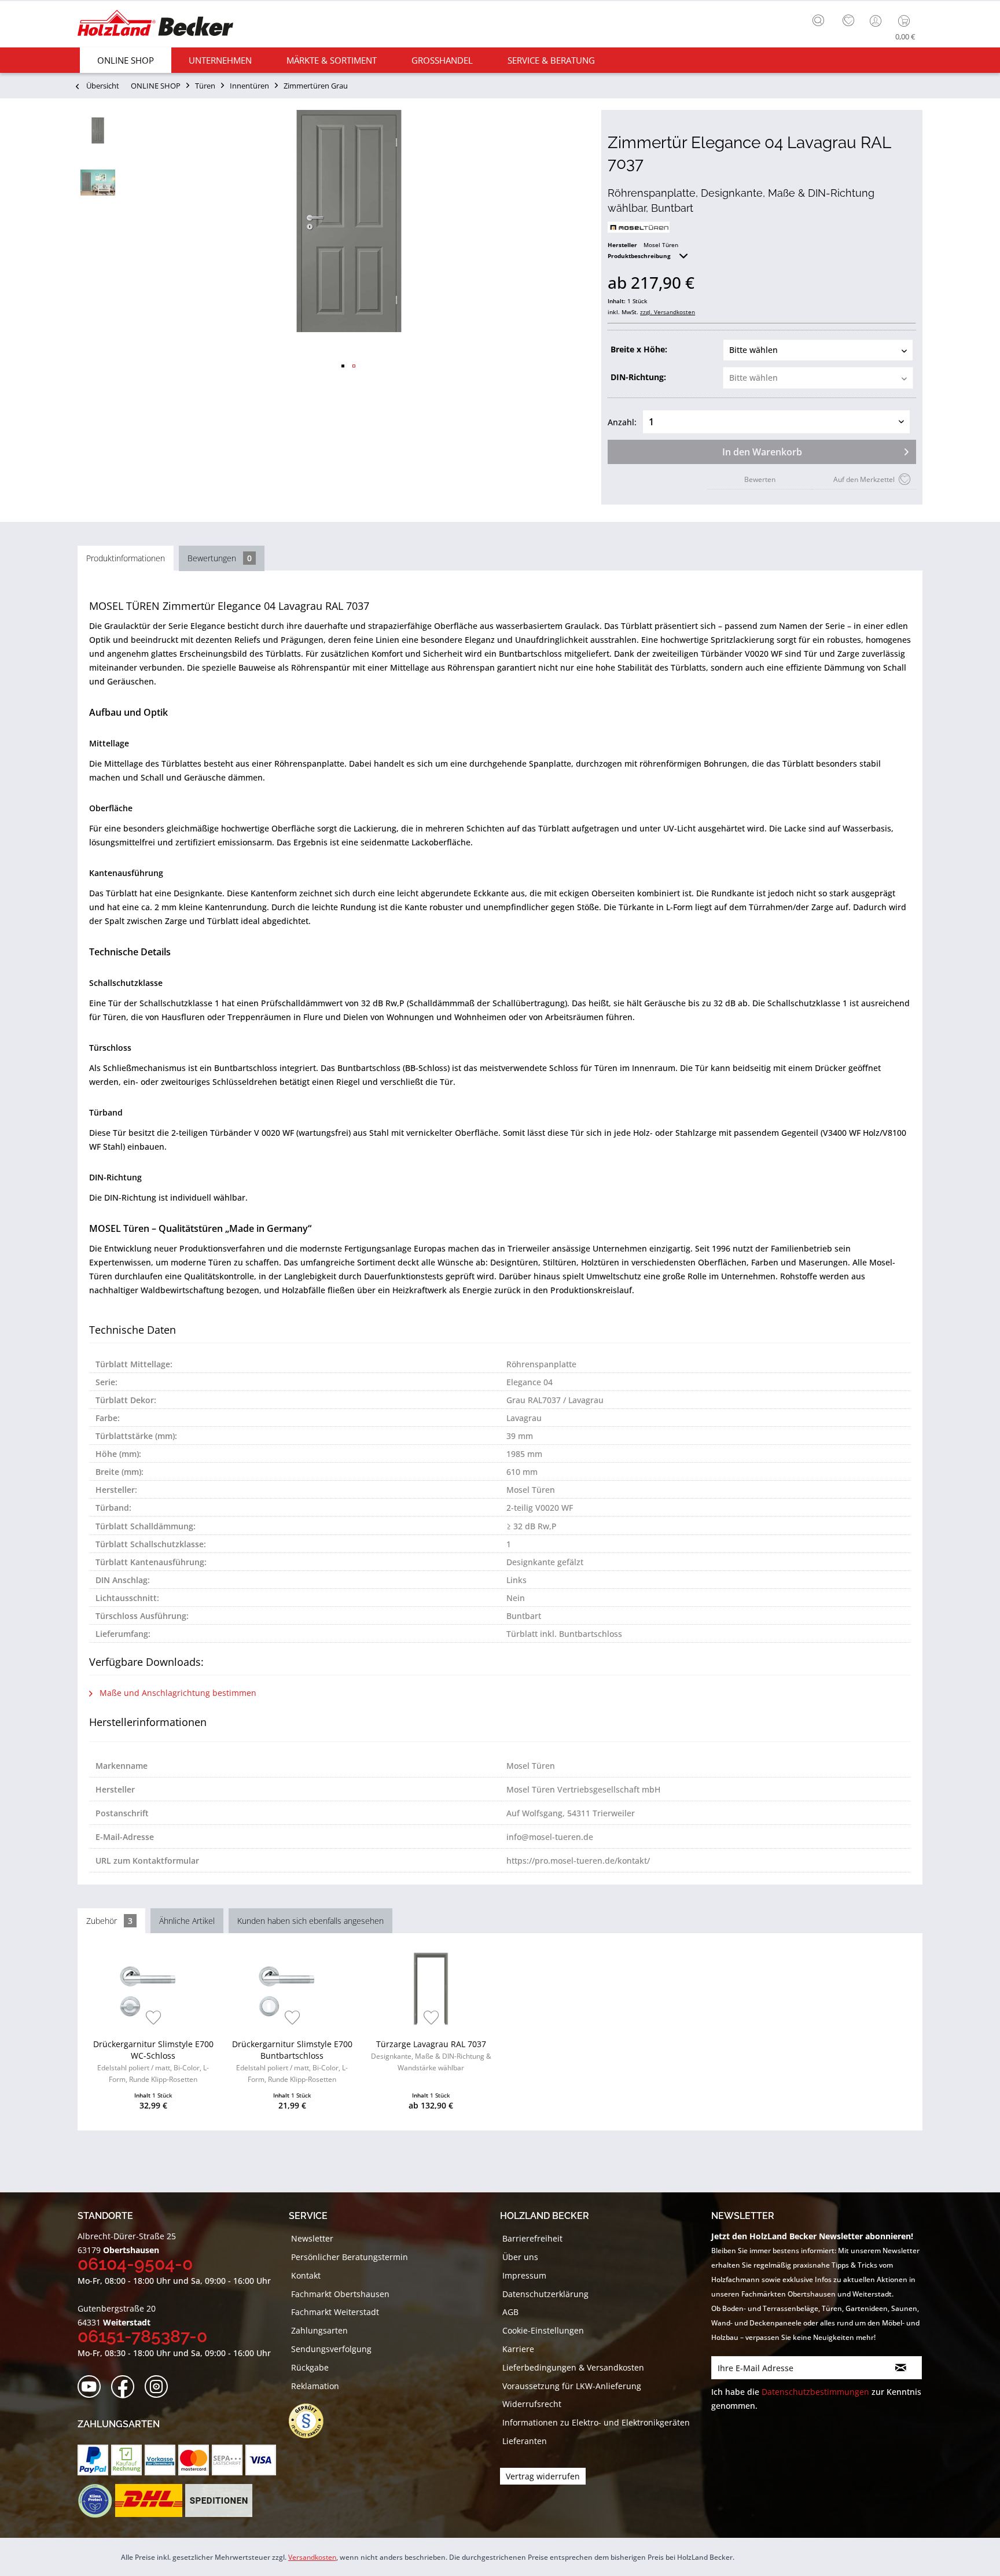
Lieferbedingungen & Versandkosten (573, 2367)
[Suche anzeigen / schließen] (818, 20)
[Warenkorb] (907, 21)
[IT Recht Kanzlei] (312, 2421)
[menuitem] (821, 19)
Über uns (520, 2257)
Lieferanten (525, 2441)
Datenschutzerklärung (545, 2294)
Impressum (524, 2275)
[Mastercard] (194, 2460)
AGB (510, 2312)
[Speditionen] (219, 2501)
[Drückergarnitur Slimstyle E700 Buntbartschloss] (292, 1989)
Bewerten (760, 479)
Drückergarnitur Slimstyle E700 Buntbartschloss (292, 2061)
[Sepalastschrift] (227, 2460)
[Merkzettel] (848, 21)
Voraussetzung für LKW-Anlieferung (572, 2386)
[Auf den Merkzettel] (154, 2019)
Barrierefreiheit (532, 2238)
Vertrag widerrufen (543, 2476)
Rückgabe (310, 2367)
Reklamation (315, 2386)
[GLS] (95, 2501)
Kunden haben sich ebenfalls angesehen (310, 1921)
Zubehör (109, 1921)
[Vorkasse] (160, 2460)
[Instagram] (160, 2387)
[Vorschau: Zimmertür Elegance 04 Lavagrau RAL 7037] (98, 130)
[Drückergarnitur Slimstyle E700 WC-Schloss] (153, 1989)
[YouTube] (93, 2387)
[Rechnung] (126, 2460)
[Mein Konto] (877, 21)
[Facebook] (126, 2387)
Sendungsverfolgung (331, 2349)
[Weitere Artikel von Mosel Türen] (639, 227)
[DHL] (148, 2501)
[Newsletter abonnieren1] (901, 2368)
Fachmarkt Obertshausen (340, 2294)
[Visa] (261, 2460)
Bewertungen (220, 558)
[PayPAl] (93, 2460)
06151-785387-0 (142, 2336)
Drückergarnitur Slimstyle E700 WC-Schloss (153, 2061)
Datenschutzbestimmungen (815, 2392)
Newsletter (312, 2238)
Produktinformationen (126, 558)
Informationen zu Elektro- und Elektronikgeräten (596, 2422)
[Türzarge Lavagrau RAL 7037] (431, 1989)
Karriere (518, 2349)
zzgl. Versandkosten (668, 312)
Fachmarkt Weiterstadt (335, 2312)
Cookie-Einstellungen (543, 2330)
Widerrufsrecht (532, 2404)
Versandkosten (312, 2557)
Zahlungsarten (319, 2330)
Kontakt (306, 2275)
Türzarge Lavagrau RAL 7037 (431, 2056)
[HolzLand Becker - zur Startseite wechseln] (155, 25)
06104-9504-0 (135, 2264)
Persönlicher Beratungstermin (350, 2257)
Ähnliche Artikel (187, 1921)
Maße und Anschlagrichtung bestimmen (177, 1693)
